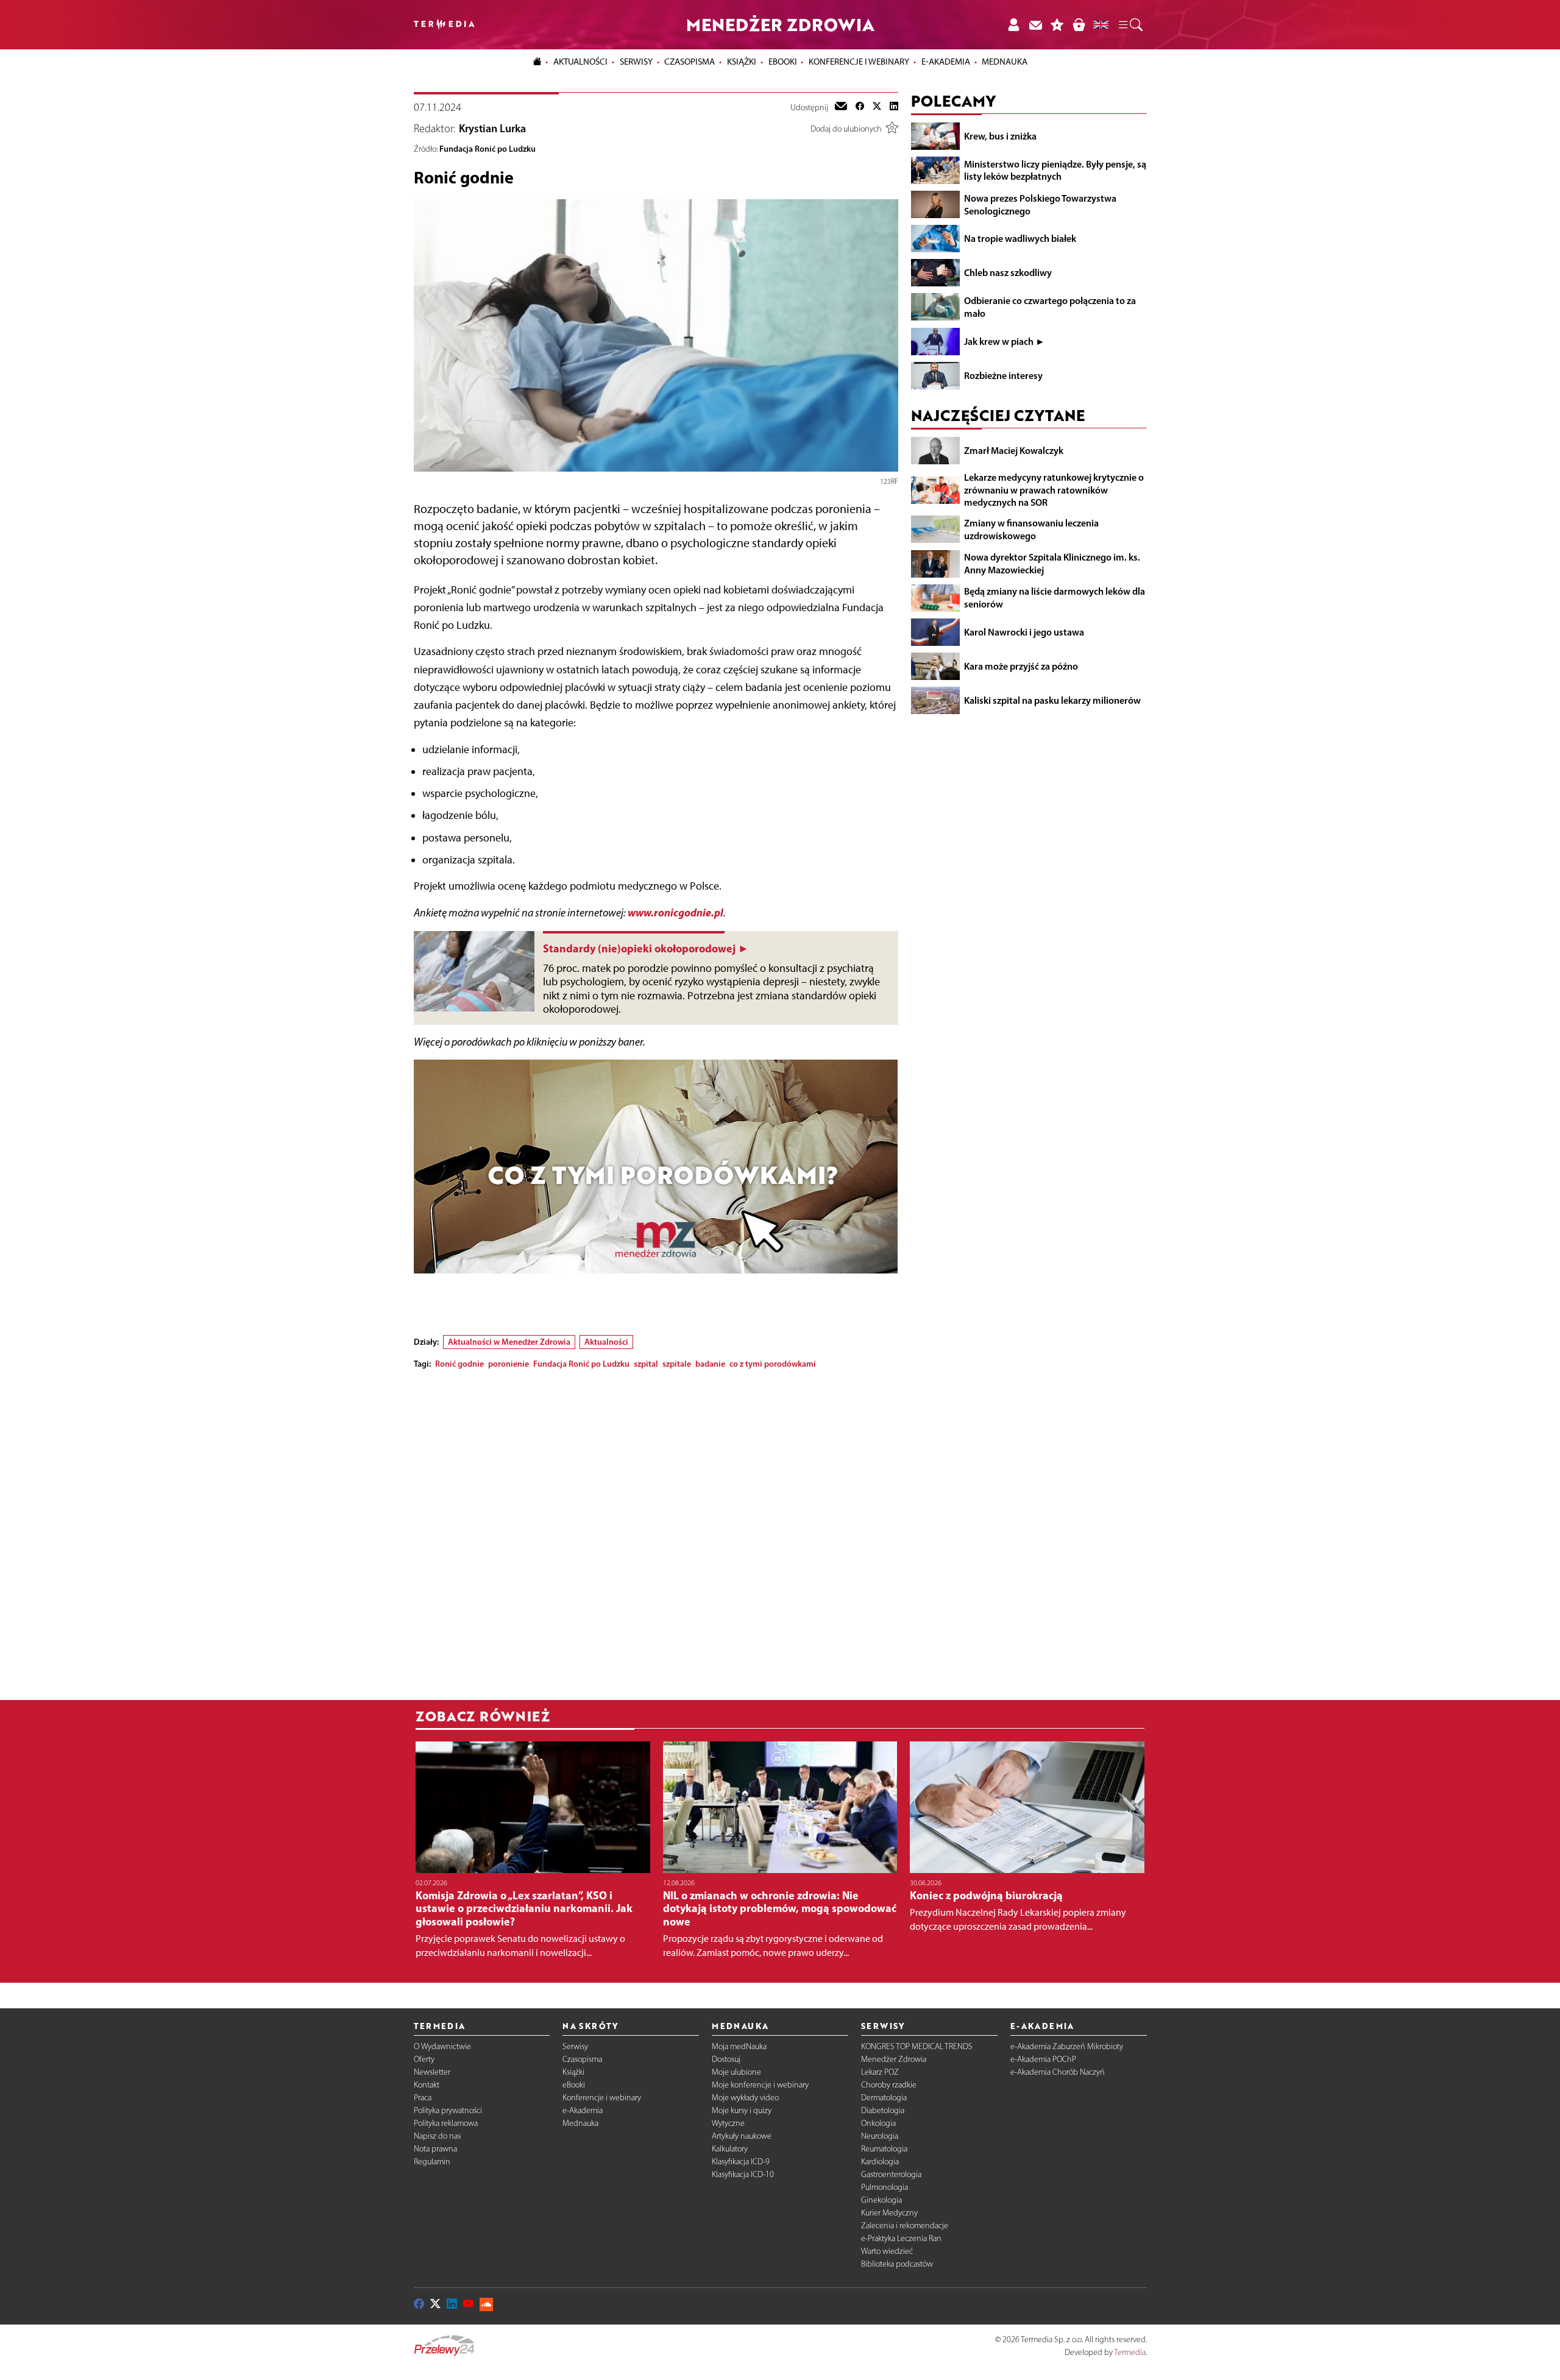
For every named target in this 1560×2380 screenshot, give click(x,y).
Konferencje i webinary (602, 2098)
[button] (1130, 25)
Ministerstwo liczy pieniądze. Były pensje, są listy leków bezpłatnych (1055, 170)
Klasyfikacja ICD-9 (741, 2162)
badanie (710, 1364)
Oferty (424, 2059)
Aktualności (606, 1342)
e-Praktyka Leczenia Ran (901, 2238)
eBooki (783, 62)
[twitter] (877, 107)
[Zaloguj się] (1013, 25)
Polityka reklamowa (446, 2123)
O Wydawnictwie (442, 2046)
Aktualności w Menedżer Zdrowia (509, 1342)
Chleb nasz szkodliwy (1008, 272)
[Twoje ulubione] (1057, 25)
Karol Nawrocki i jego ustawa (1024, 632)
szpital (646, 1364)
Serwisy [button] (636, 62)
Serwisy (575, 2046)
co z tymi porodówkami (773, 1364)
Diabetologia (883, 2110)
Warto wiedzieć (887, 2251)
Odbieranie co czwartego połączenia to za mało (1050, 307)
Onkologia (878, 2123)
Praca (423, 2098)
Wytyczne (728, 2123)
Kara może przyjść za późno (1021, 666)
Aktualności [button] (580, 62)
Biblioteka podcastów (897, 2264)
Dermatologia (884, 2098)
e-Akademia (583, 2110)
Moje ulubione (736, 2072)
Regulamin (432, 2162)
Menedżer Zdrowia (894, 2059)
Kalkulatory (730, 2149)
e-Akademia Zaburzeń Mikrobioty (1067, 2046)
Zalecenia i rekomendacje (905, 2226)
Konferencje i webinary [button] (859, 62)
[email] (841, 107)
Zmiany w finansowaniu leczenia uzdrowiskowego (1031, 529)
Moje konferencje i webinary (760, 2085)
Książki (742, 62)
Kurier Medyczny (889, 2213)
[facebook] (860, 107)
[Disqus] (656, 1531)
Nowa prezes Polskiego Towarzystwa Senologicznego (1040, 204)
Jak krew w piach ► (1005, 341)
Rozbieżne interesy (1003, 375)
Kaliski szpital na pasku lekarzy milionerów (1052, 700)
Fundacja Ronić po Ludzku (487, 149)
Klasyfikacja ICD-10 (743, 2174)
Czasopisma (582, 2059)
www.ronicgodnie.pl (675, 912)
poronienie (509, 1364)
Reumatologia (884, 2149)
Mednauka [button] (1005, 62)
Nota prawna (435, 2149)
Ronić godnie (459, 1364)
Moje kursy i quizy (742, 2110)
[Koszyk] (1079, 25)
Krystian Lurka (492, 129)
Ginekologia (881, 2200)
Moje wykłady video (745, 2098)
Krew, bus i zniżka (1000, 136)
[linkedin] (894, 107)
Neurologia (880, 2136)
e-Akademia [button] (946, 62)
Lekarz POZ (880, 2072)
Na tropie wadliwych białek (1020, 238)
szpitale (677, 1364)
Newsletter (432, 2072)
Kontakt (427, 2085)
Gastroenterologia (891, 2174)
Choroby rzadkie (889, 2085)
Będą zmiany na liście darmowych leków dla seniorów (1055, 597)
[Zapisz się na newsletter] (1035, 25)
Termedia (1130, 2352)
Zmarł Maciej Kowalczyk (1014, 450)
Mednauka (580, 2123)
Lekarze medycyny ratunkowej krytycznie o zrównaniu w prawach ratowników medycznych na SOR (1054, 490)
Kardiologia (880, 2162)
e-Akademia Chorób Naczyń (1058, 2072)
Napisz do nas (437, 2136)
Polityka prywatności (448, 2110)
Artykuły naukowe (742, 2136)
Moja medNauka (739, 2046)
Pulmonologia (885, 2187)
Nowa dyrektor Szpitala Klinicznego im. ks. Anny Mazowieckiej (1052, 563)
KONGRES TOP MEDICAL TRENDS (917, 2046)
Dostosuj (726, 2059)
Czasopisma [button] (690, 62)
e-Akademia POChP (1043, 2059)
